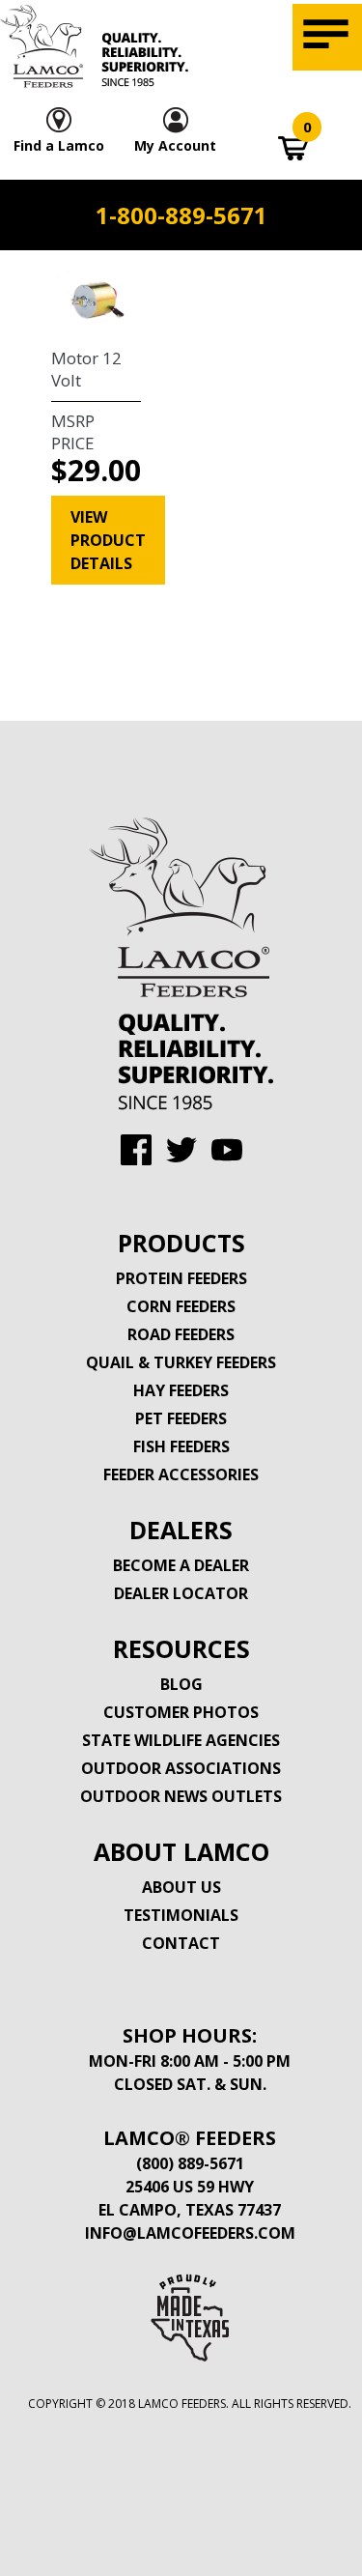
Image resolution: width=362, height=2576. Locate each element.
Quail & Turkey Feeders (181, 1362)
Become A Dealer (181, 1565)
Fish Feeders (181, 1446)
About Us (181, 1887)
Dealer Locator (181, 1593)
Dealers (181, 1530)
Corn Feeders (181, 1306)
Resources (181, 1648)
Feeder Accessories (181, 1474)
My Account (175, 145)
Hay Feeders (181, 1390)
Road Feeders (181, 1334)
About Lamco (181, 1851)
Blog (181, 1684)
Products (181, 1243)
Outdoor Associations (181, 1768)
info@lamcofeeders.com (190, 2233)
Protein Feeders (181, 1278)
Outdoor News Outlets (181, 1796)
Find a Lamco (59, 145)
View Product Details (108, 540)
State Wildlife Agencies (181, 1740)
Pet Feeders (181, 1418)
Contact (181, 1943)
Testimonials (181, 1915)
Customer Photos (181, 1712)
